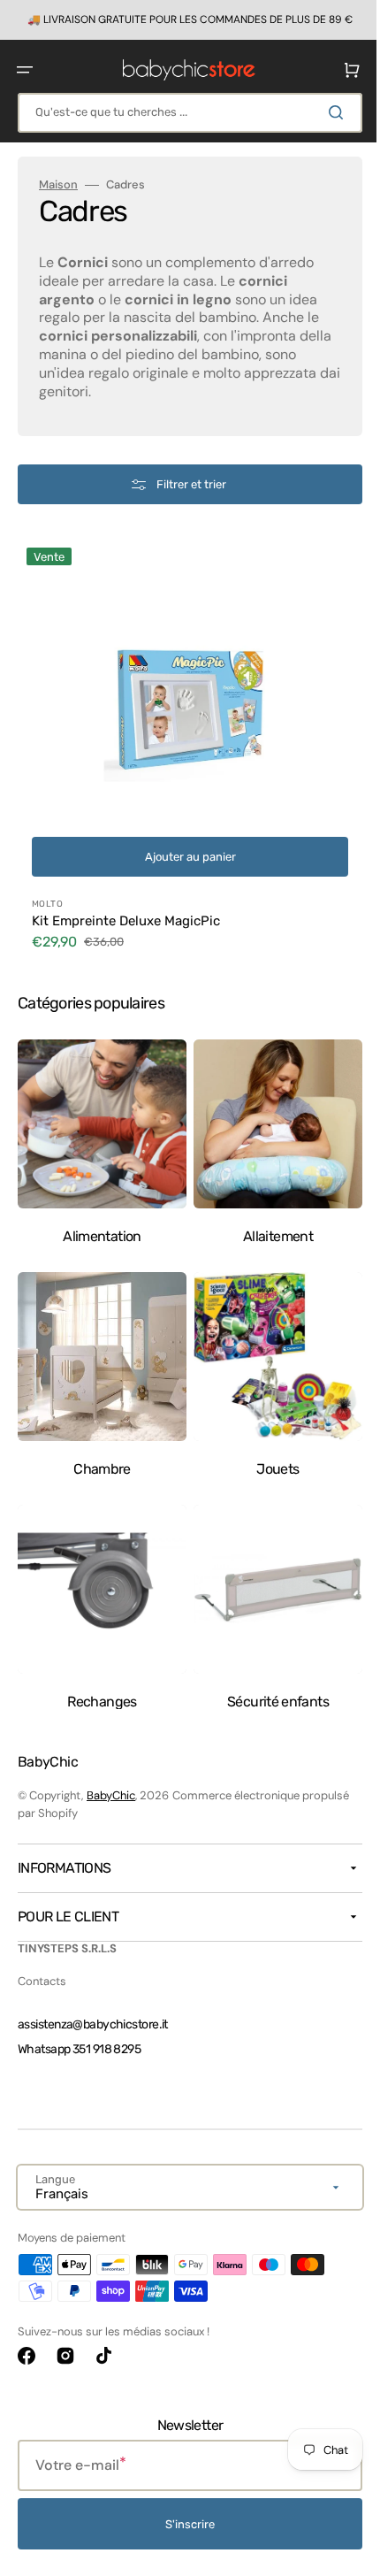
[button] (25, 69)
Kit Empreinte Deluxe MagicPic (126, 908)
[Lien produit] (183, 746)
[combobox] (183, 112)
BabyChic (111, 1795)
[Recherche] (326, 111)
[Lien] (183, 19)
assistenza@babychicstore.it (93, 2024)
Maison (58, 184)
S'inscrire (184, 2524)
